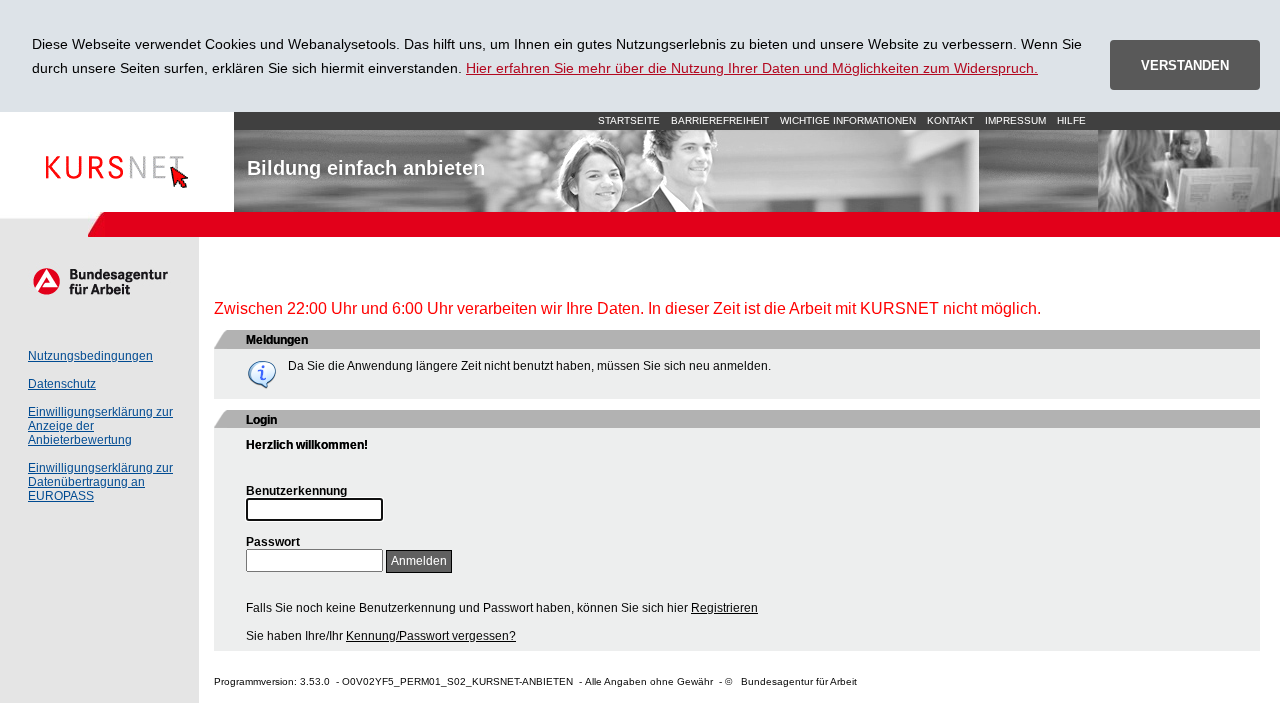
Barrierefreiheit (720, 120)
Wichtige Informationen (848, 120)
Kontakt (950, 120)
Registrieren (724, 608)
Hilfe (1071, 120)
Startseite (117, 162)
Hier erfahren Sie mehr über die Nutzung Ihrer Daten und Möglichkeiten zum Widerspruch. (752, 68)
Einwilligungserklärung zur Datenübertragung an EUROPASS (100, 482)
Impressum (1015, 120)
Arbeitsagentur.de (99, 281)
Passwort (273, 542)
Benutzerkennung (296, 491)
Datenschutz (62, 384)
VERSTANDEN (1185, 65)
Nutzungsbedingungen (90, 356)
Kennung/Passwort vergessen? (431, 636)
